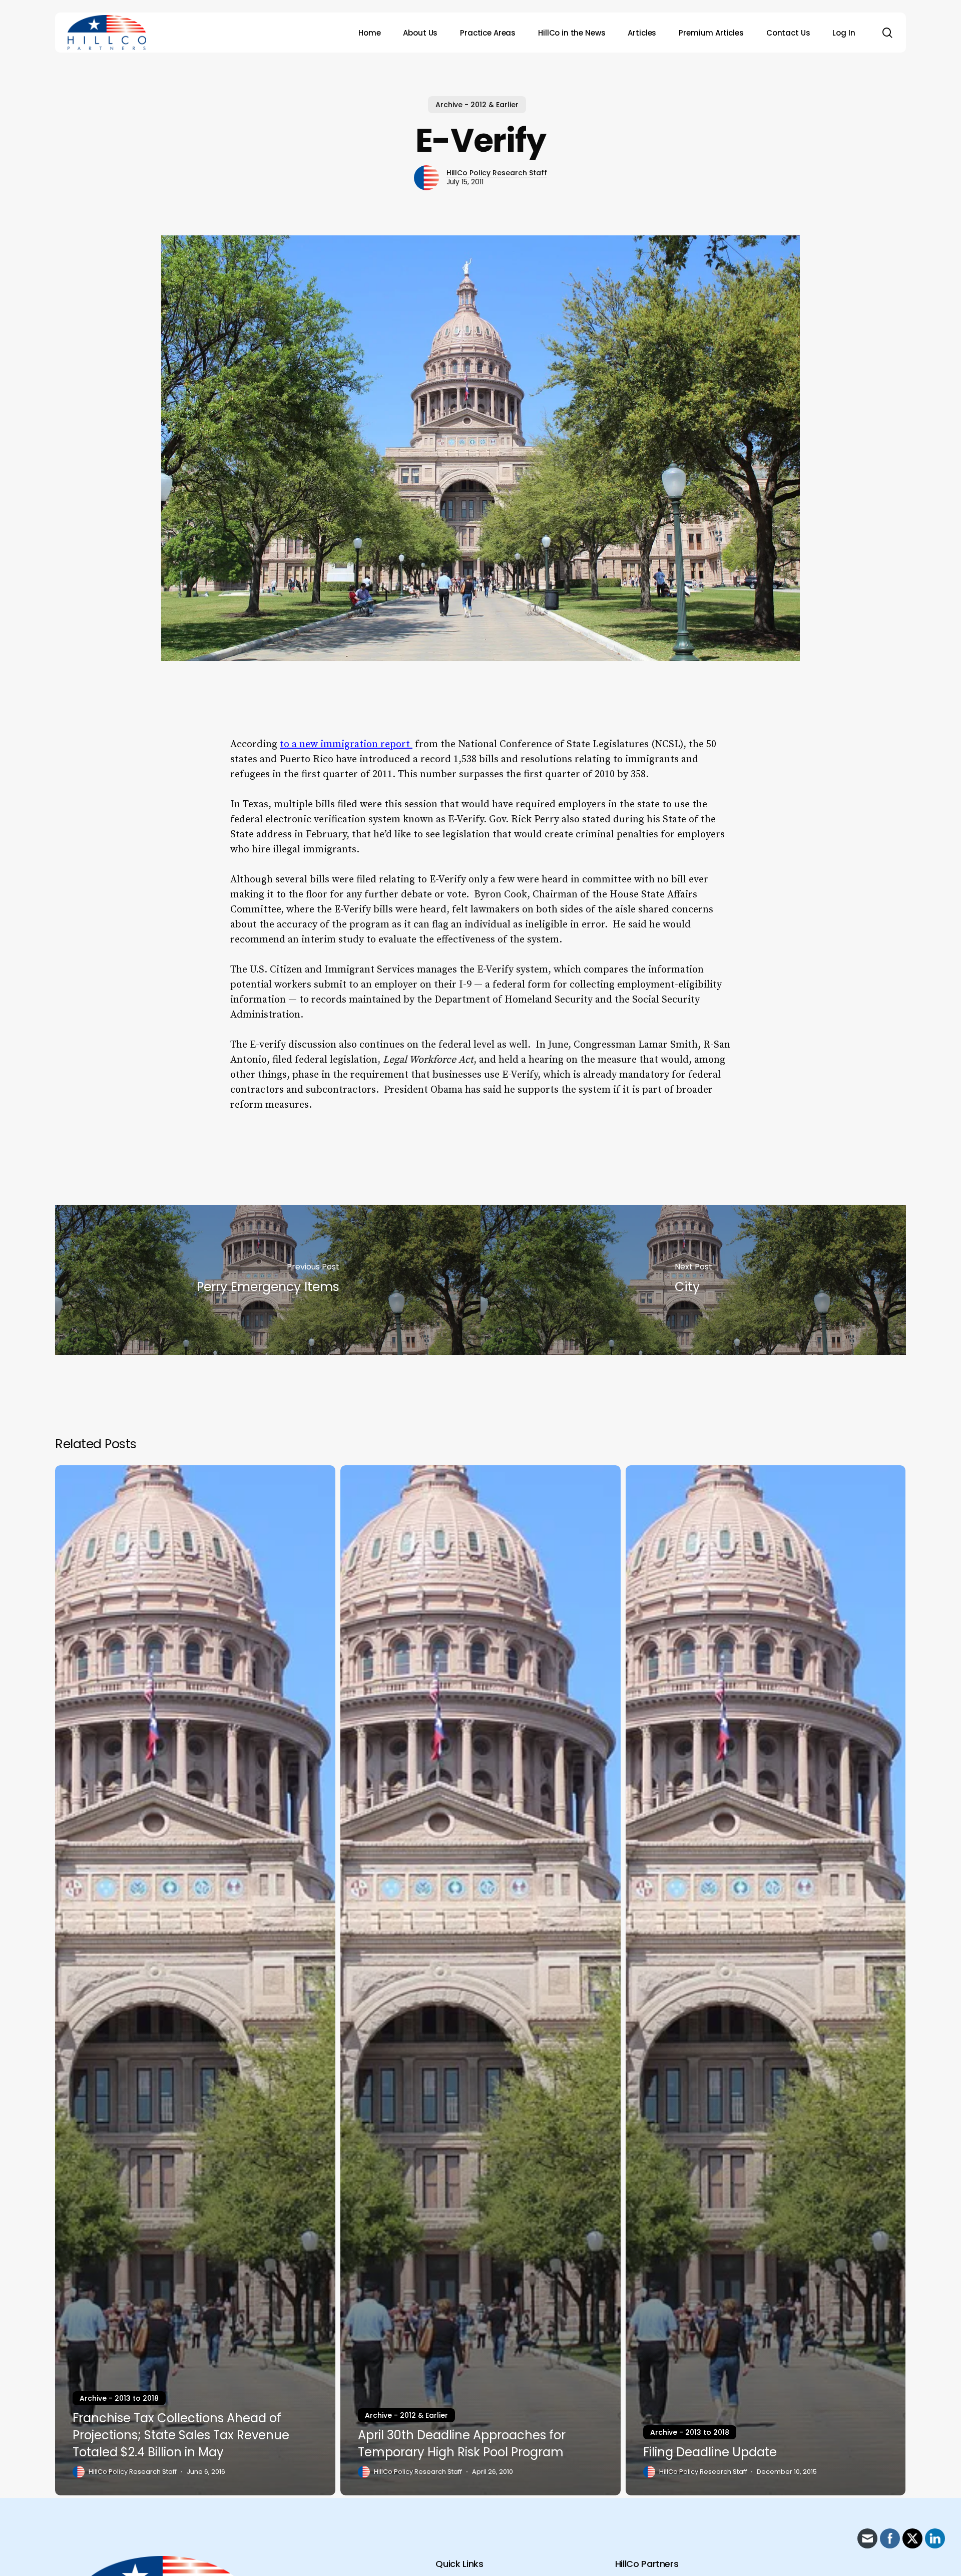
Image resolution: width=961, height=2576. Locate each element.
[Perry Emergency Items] (268, 1280)
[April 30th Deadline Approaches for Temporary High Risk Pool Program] (480, 1981)
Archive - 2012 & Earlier (477, 105)
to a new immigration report (346, 744)
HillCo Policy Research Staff (497, 173)
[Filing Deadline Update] (766, 1981)
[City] (693, 1280)
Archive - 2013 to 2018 (119, 2398)
